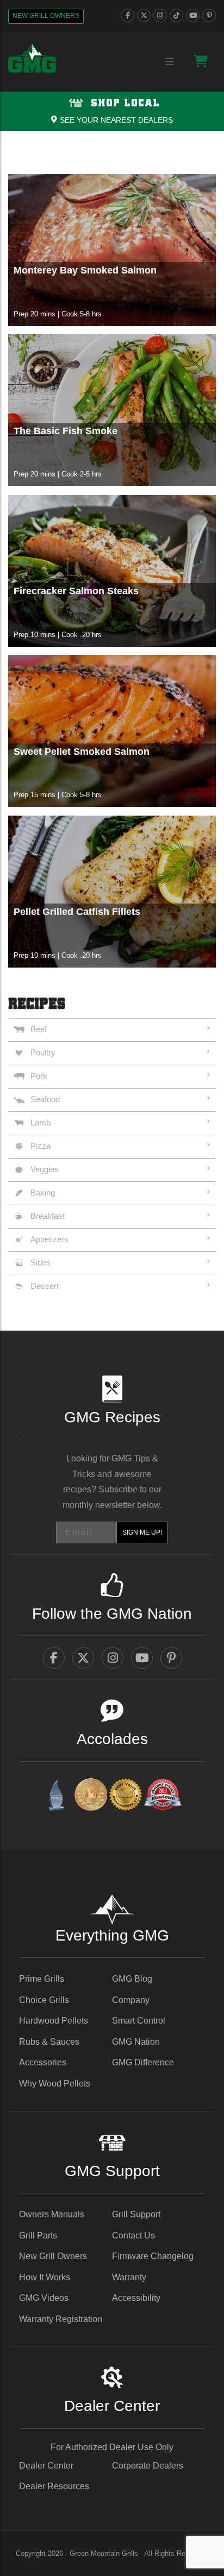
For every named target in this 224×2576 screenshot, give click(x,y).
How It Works (45, 2277)
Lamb (41, 1122)
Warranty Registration (61, 2319)
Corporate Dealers (148, 2466)
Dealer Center (46, 2466)
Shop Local (123, 103)
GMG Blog (132, 1979)
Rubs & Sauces (49, 2042)
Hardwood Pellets (54, 2021)
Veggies (45, 1169)
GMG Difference (143, 2062)
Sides (41, 1262)
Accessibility (136, 2298)
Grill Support (136, 2214)
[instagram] (160, 15)
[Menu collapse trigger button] (170, 62)
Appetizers (49, 1239)
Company (131, 2000)
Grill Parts (38, 2235)
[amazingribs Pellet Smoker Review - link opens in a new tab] (126, 1796)
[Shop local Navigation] (112, 111)
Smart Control (139, 2021)
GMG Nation (136, 2042)
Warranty (129, 2277)
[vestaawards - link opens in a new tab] (91, 1796)
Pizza (41, 1146)
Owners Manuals (52, 2214)
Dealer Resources (54, 2486)
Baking (43, 1192)
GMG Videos (44, 2298)
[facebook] (127, 15)
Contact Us (133, 2235)
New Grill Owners (46, 16)
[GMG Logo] (33, 59)
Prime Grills (42, 1979)
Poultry (43, 1052)
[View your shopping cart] (201, 61)
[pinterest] (209, 15)
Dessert (45, 1286)
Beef (39, 1029)
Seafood (45, 1099)
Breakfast (48, 1216)
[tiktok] (176, 15)
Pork (39, 1076)
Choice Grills (44, 2000)
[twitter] (144, 15)
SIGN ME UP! (142, 1532)
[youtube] (193, 15)
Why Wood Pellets (55, 2084)
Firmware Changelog (153, 2256)
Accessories (43, 2062)
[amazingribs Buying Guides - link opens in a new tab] (56, 1796)
